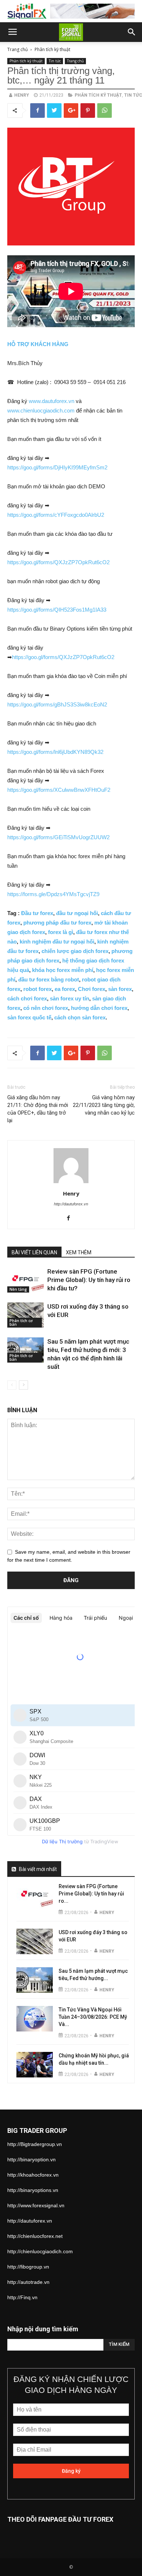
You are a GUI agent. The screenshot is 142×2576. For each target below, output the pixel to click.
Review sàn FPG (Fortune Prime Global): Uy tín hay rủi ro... (91, 1894)
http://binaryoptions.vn (33, 2190)
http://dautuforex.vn (71, 1204)
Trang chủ (17, 49)
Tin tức (55, 61)
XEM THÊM (79, 1252)
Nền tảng (18, 1289)
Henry (22, 95)
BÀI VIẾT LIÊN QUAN (34, 1252)
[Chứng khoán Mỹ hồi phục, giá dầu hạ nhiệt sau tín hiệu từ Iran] (35, 2065)
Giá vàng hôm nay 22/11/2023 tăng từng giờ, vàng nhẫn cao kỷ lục (104, 1105)
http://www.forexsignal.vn (36, 2205)
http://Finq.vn (22, 2297)
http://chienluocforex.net (35, 2236)
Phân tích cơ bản (21, 1322)
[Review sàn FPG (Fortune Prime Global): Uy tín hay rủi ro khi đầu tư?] (25, 1280)
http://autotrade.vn (28, 2282)
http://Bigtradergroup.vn (35, 2144)
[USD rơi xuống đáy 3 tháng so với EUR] (25, 1315)
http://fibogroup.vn (28, 2267)
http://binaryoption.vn (31, 2159)
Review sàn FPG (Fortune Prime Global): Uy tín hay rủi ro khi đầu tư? (89, 1280)
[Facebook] (71, 1219)
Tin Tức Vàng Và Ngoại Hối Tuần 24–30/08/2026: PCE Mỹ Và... (93, 2017)
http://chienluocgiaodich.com (40, 2251)
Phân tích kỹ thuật (52, 49)
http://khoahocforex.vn (33, 2175)
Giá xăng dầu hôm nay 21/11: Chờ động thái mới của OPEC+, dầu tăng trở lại (38, 1109)
